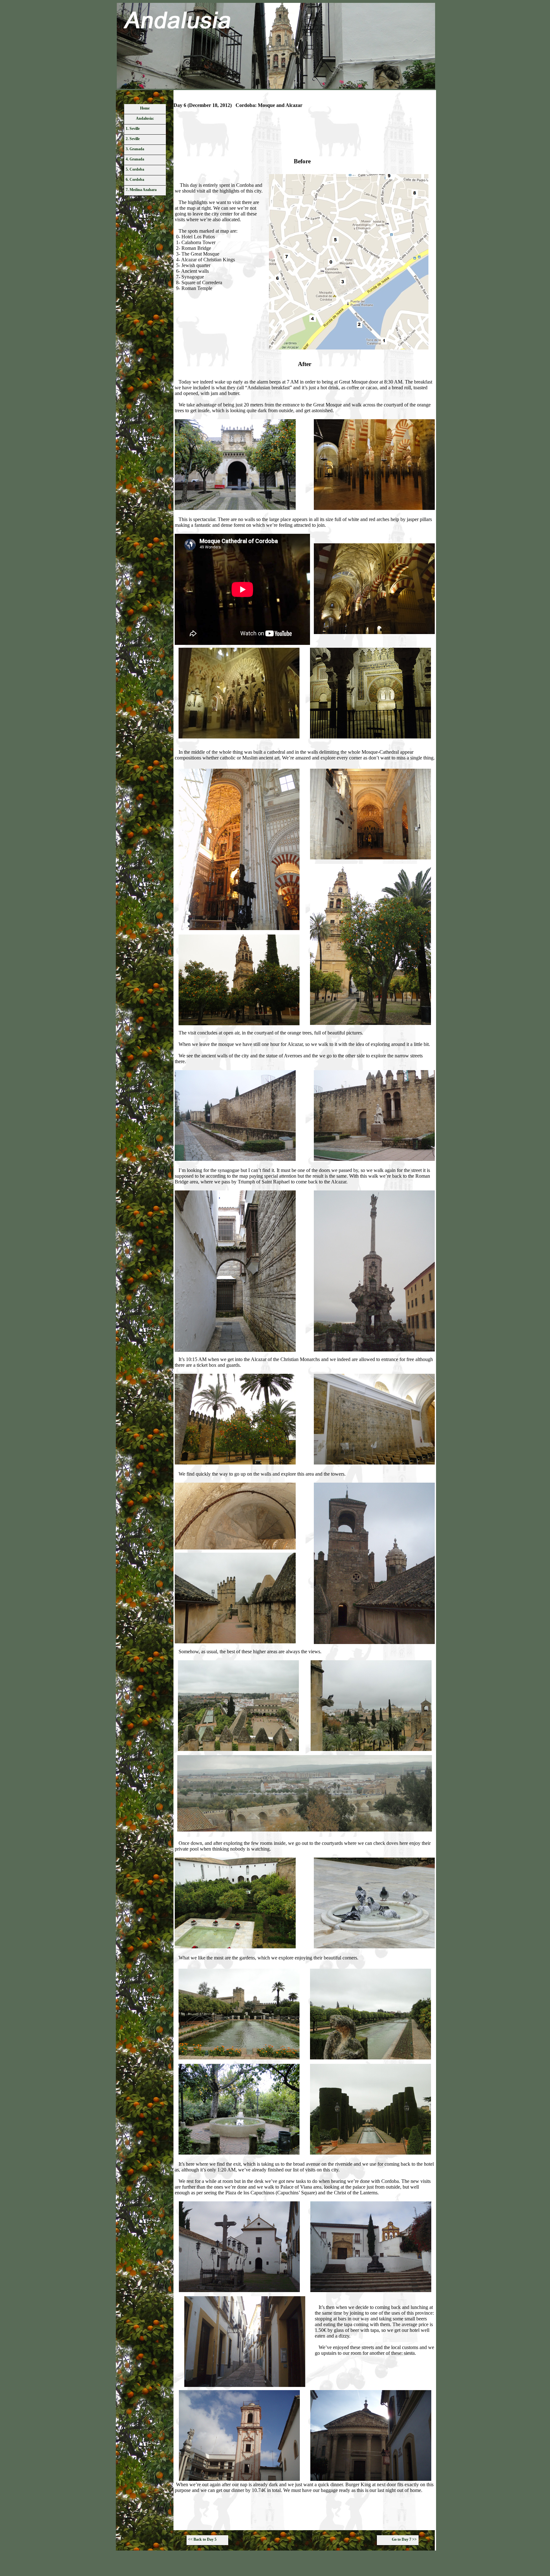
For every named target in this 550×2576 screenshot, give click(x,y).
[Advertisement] (305, 135)
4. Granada (135, 159)
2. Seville (133, 139)
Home (145, 108)
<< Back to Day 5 (202, 2539)
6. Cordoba (135, 180)
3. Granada (135, 149)
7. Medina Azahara (141, 190)
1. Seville (133, 129)
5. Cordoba (135, 169)
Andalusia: (145, 118)
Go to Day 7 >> (404, 2539)
